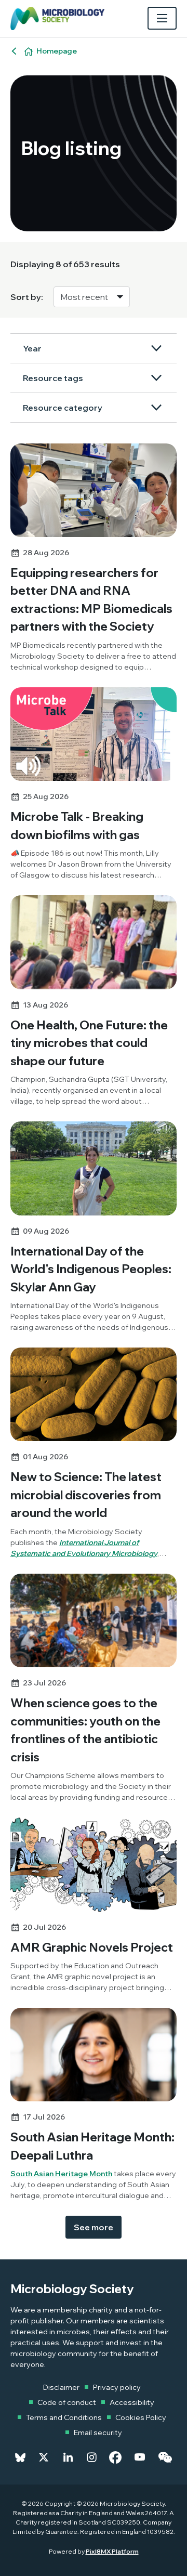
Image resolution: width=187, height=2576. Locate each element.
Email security (98, 2433)
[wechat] (165, 2457)
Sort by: (27, 297)
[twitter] (44, 2457)
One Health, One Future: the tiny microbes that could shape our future (89, 1043)
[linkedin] (68, 2457)
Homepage (57, 51)
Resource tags (53, 378)
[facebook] (115, 2457)
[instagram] (92, 2457)
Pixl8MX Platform (112, 2551)
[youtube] (140, 2457)
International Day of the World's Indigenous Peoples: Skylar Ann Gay (91, 1269)
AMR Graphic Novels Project (92, 1947)
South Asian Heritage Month (61, 2174)
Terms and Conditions (64, 2417)
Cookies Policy (141, 2417)
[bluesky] (20, 2457)
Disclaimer (61, 2387)
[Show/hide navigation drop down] (162, 18)
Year (32, 348)
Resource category (63, 408)
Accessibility (132, 2402)
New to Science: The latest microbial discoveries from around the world (86, 1495)
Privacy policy (117, 2387)
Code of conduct (67, 2402)
